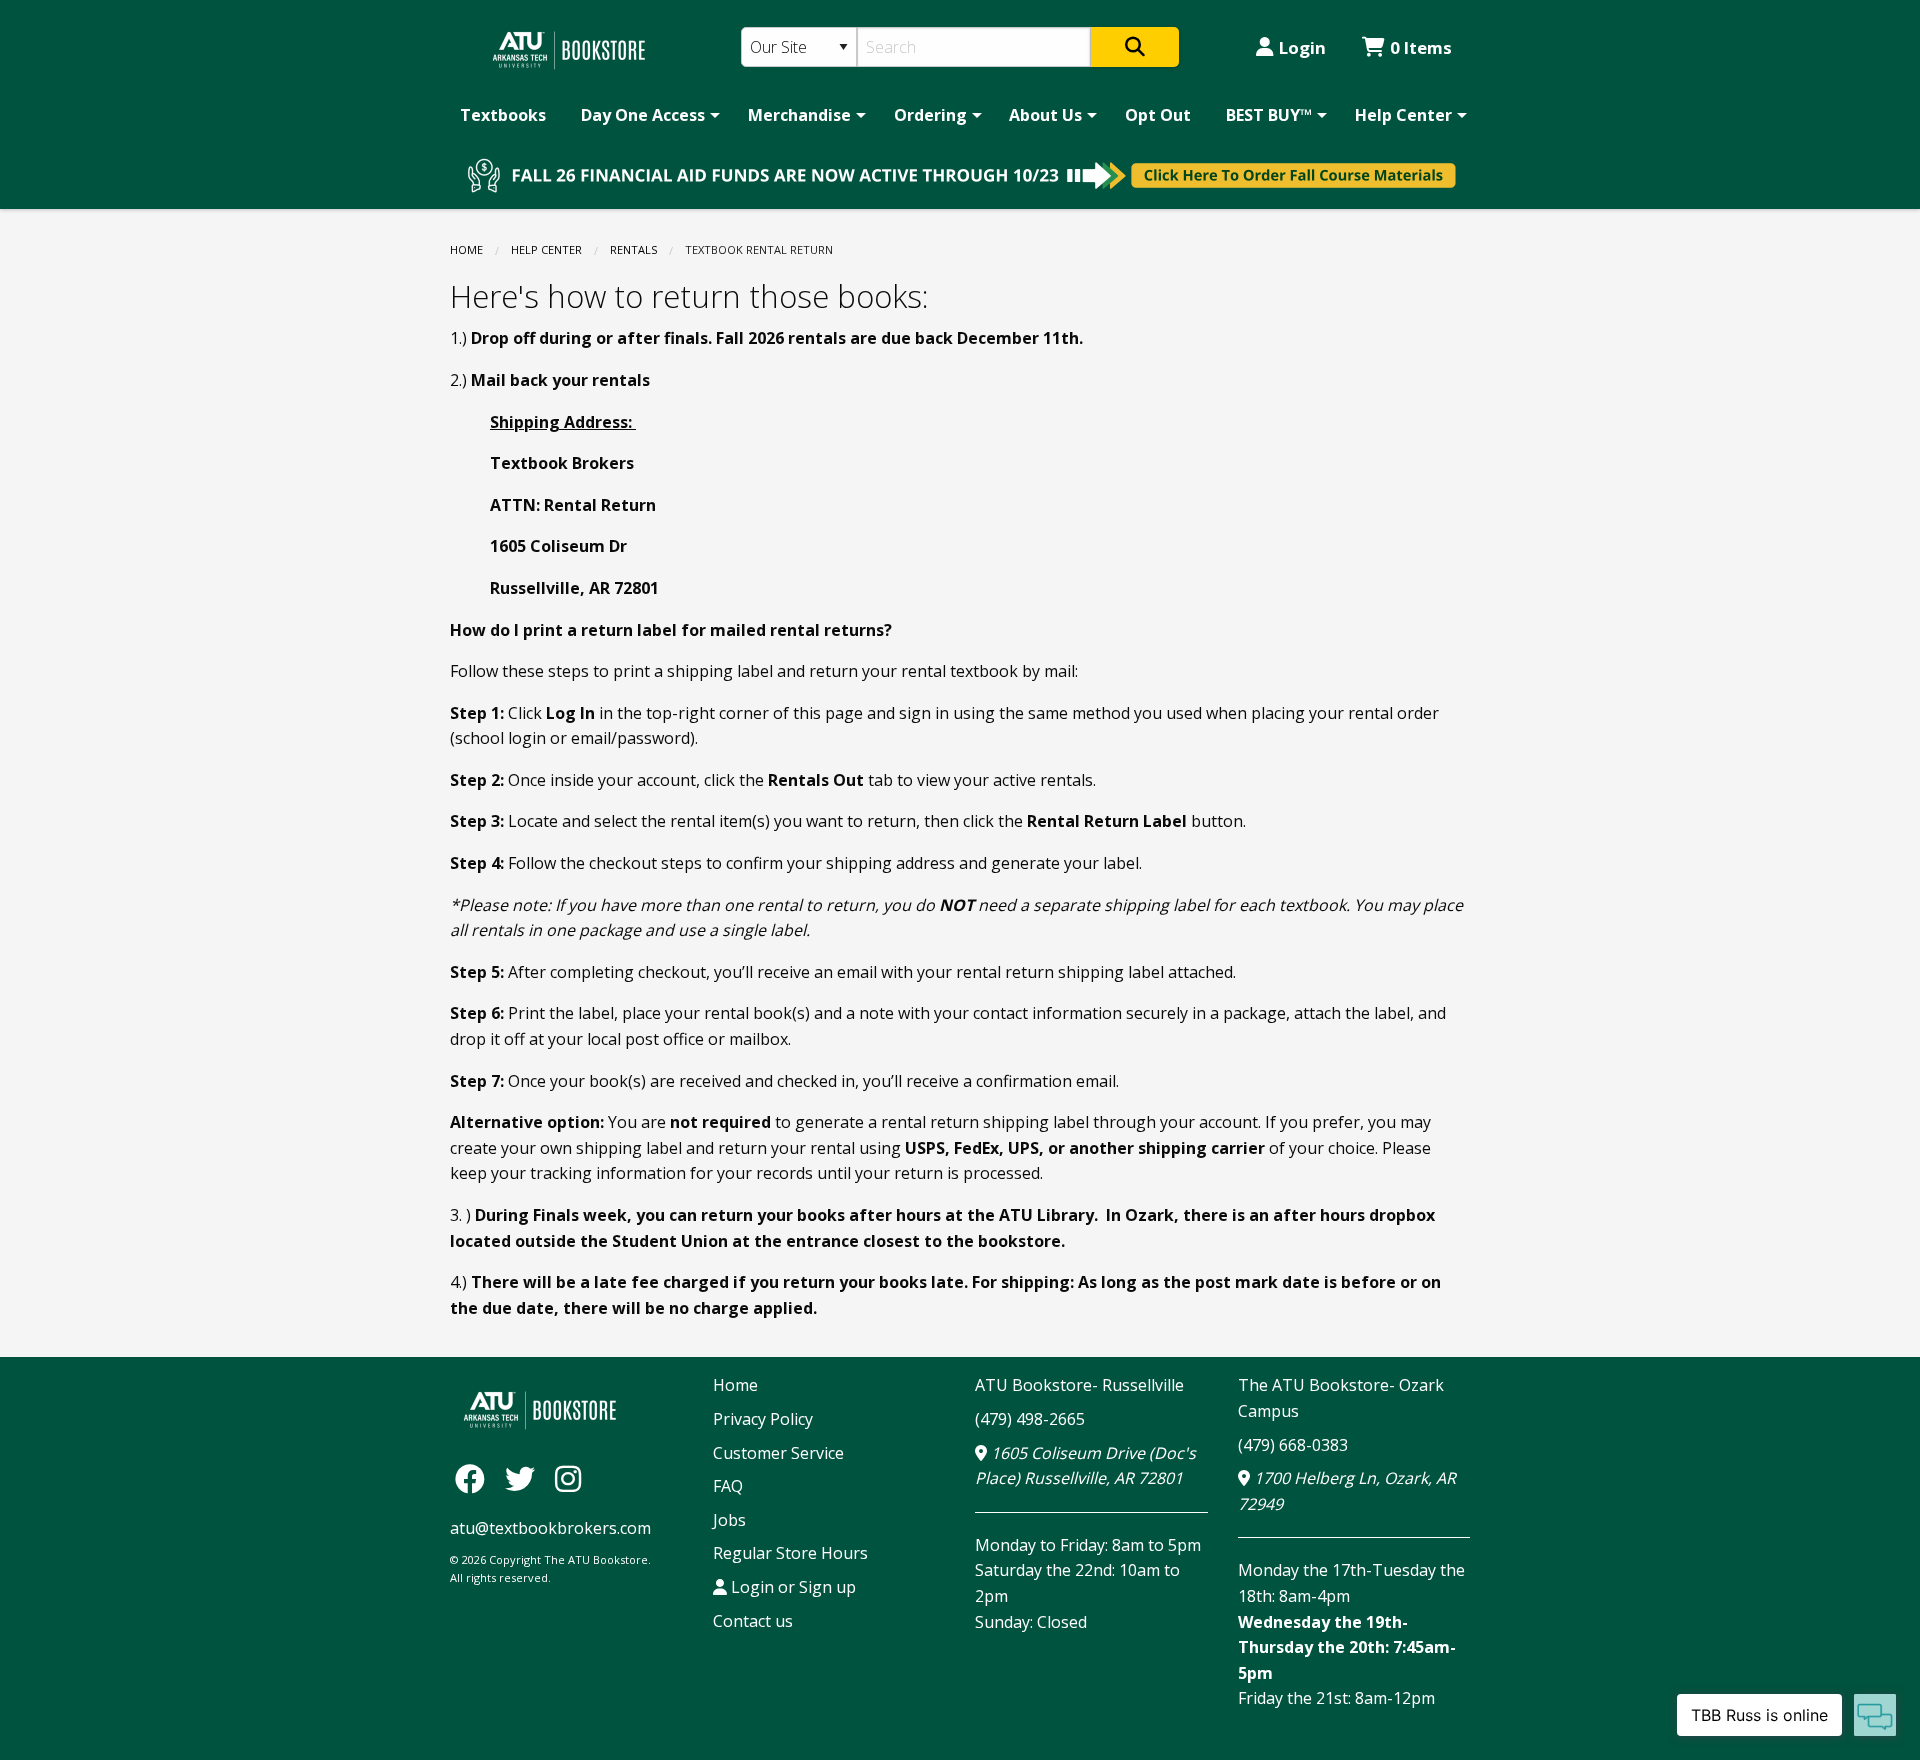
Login (1302, 47)
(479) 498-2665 (1030, 1419)
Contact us (753, 1621)
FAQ (728, 1486)
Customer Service (778, 1453)
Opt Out (1158, 115)
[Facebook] (475, 1477)
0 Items (1421, 47)
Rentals (633, 249)
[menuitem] (503, 115)
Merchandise (799, 115)
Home (466, 249)
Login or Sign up (791, 1587)
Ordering (930, 115)
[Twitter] (525, 1477)
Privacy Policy (763, 1419)
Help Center (1403, 115)
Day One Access (643, 115)
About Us (1045, 115)
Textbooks (503, 115)
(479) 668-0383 (1293, 1445)
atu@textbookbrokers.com (550, 1528)
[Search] (1135, 47)
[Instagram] (568, 1477)
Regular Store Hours (790, 1553)
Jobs (729, 1520)
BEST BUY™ (1269, 115)
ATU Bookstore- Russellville (1079, 1385)
